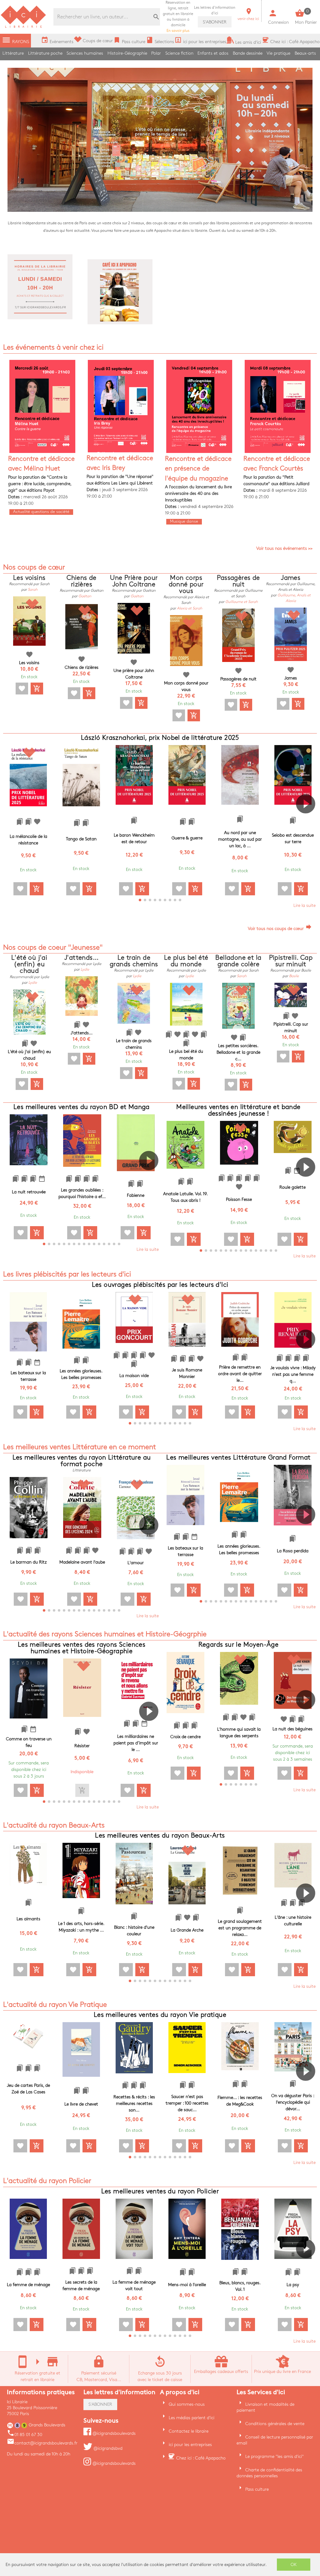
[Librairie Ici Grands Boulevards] (23, 27)
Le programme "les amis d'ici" (275, 2457)
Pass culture (257, 2489)
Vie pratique (278, 53)
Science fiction (179, 53)
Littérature (13, 53)
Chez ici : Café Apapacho (201, 2458)
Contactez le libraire (189, 2431)
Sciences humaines (85, 53)
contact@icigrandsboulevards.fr (42, 2443)
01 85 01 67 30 (25, 2435)
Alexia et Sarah (190, 608)
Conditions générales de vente (275, 2424)
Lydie (33, 983)
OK (294, 2565)
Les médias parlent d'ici (192, 2418)
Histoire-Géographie (127, 53)
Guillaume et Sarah (242, 602)
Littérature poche (45, 53)
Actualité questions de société (41, 512)
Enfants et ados (213, 53)
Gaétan (85, 596)
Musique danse (184, 521)
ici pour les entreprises (190, 2445)
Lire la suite (305, 905)
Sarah (33, 590)
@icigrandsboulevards (113, 2433)
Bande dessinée (248, 53)
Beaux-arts (305, 53)
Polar (156, 53)
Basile (294, 976)
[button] (308, 822)
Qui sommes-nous (187, 2404)
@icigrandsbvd (107, 2448)
